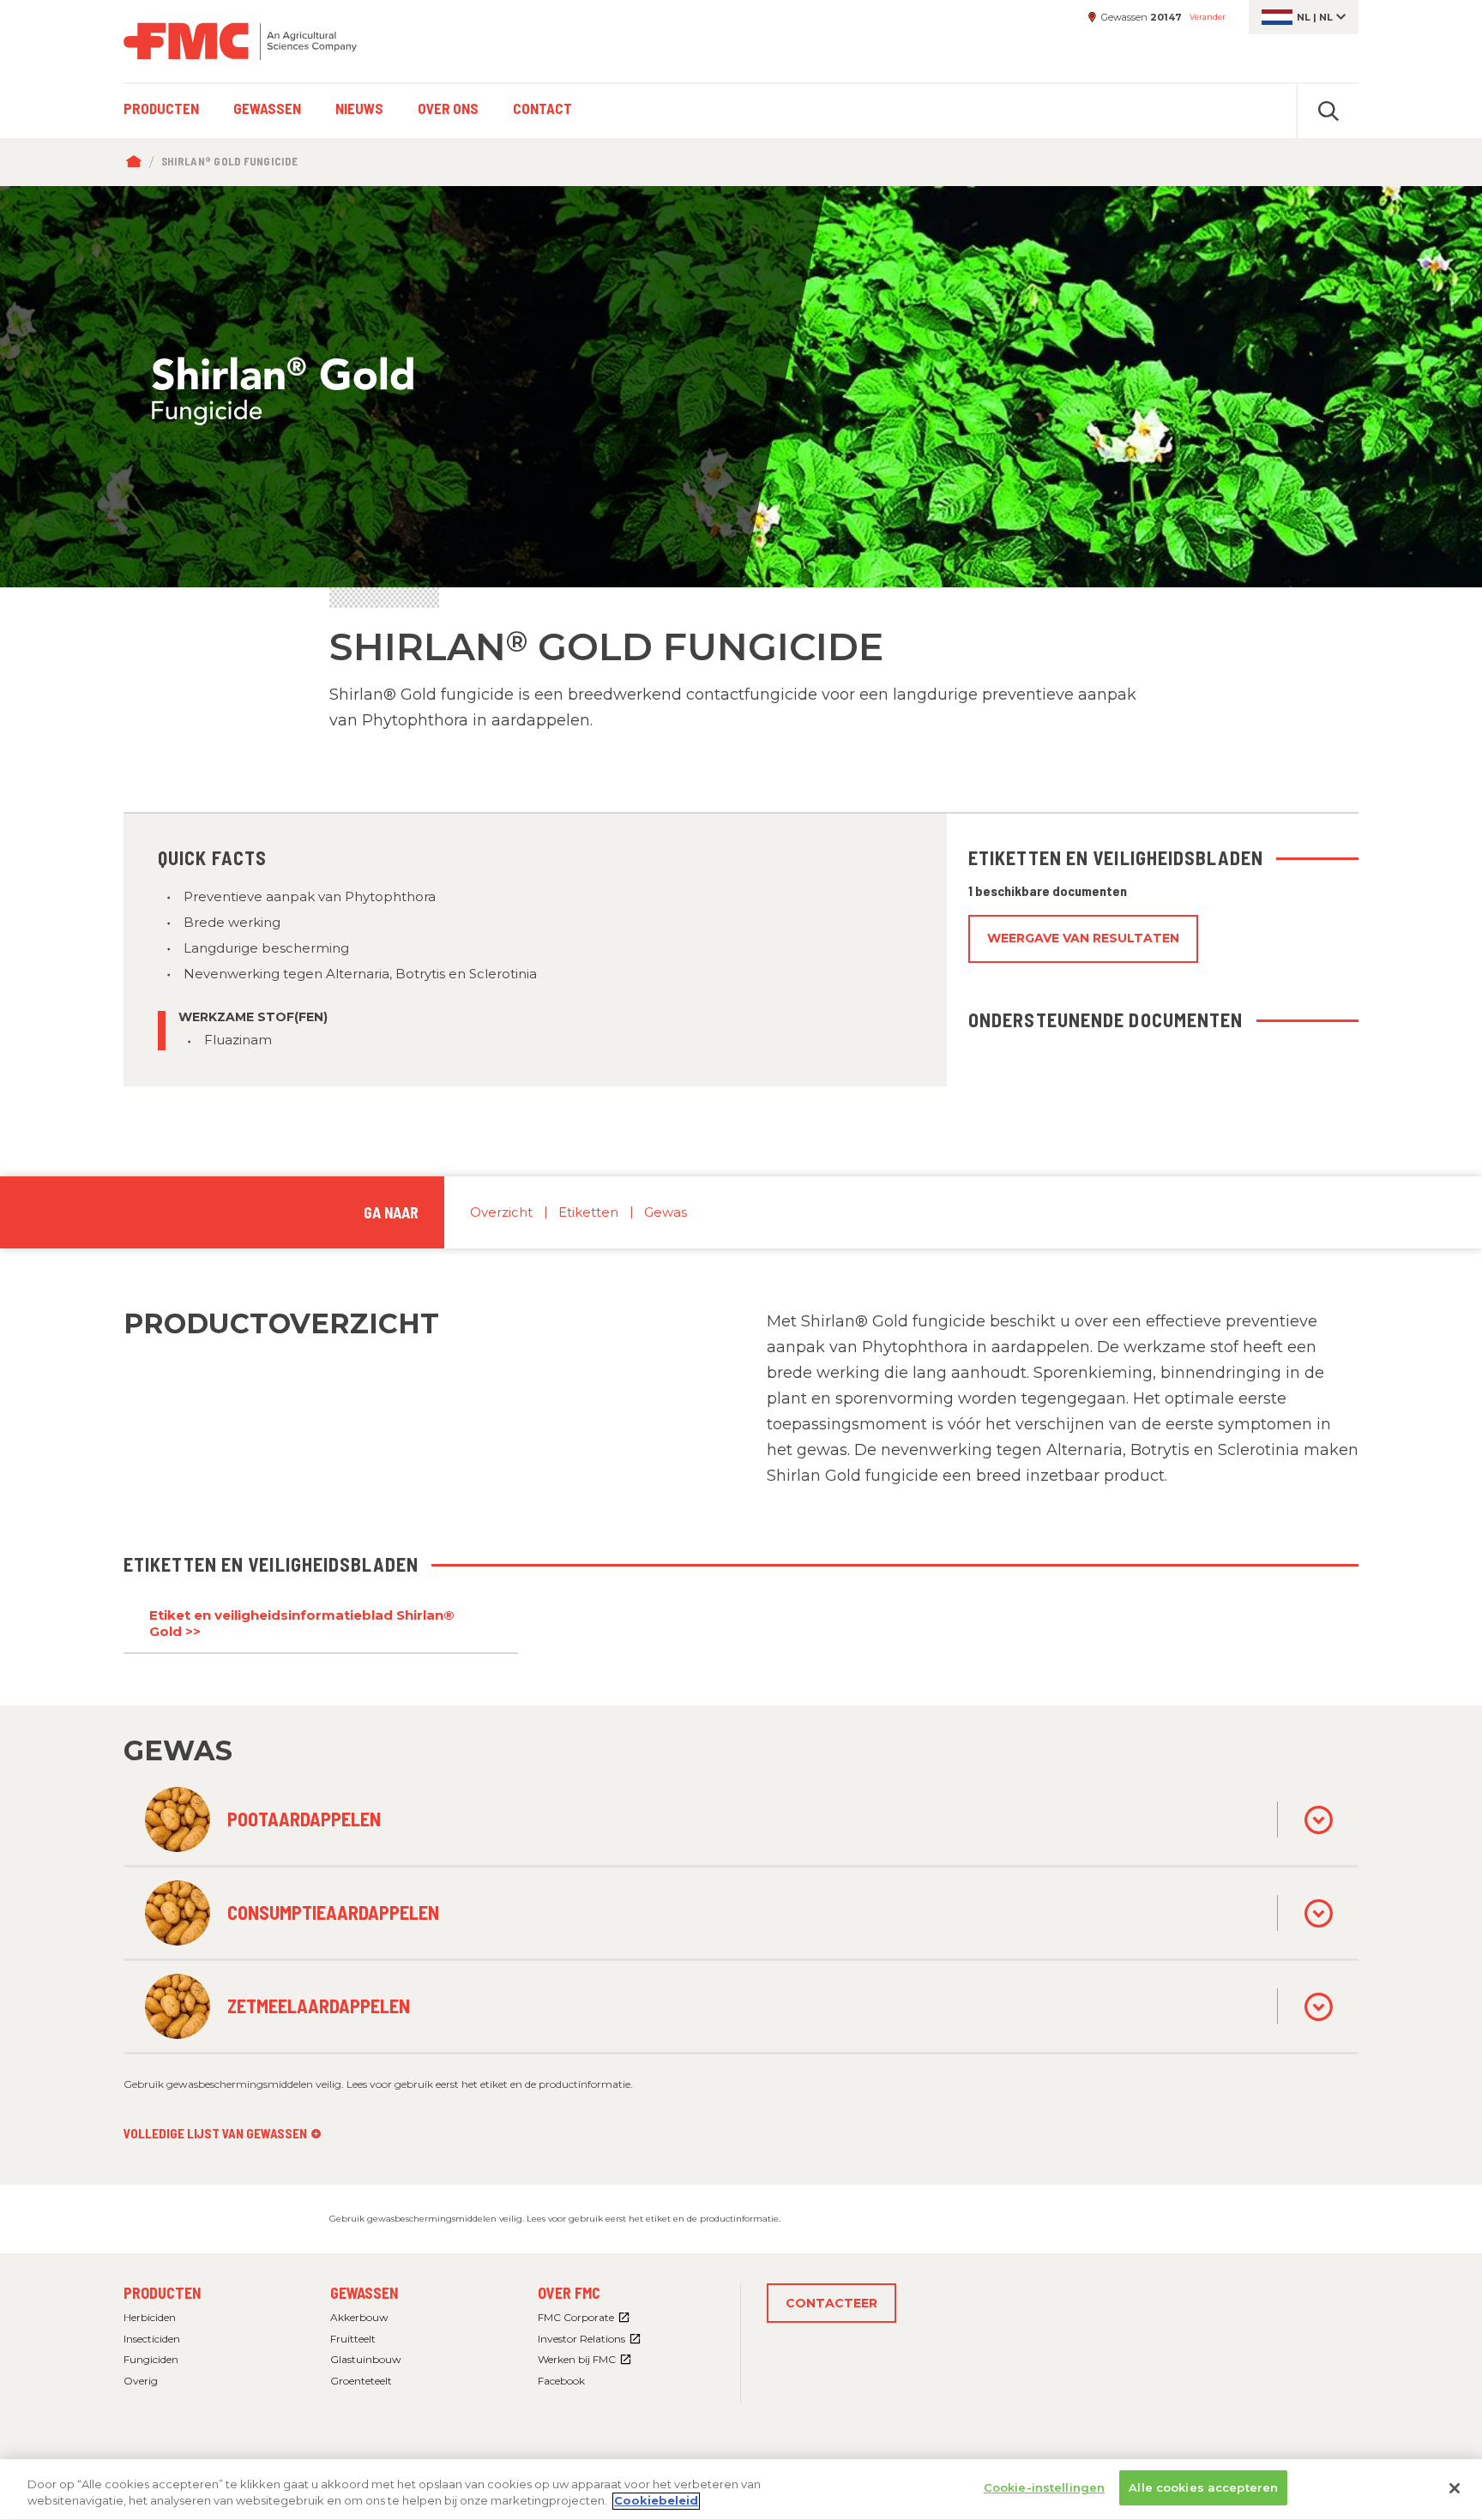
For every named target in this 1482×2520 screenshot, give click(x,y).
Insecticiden (152, 2339)
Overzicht (501, 1212)
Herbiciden (150, 2317)
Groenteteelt (361, 2381)
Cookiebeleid (656, 2501)
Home (138, 162)
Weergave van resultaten (1083, 938)
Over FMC (569, 2293)
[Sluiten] (1455, 2488)
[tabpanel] (741, 387)
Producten (162, 2293)
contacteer (831, 2303)
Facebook (561, 2381)
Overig (141, 2381)
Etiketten (588, 1212)
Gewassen (364, 2293)
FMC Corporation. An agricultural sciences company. (240, 41)
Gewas (666, 1212)
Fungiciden (151, 2359)
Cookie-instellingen (1044, 2487)
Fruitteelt (353, 2339)
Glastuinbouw (366, 2359)
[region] (741, 2490)
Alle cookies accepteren (1203, 2487)
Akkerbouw (359, 2317)
